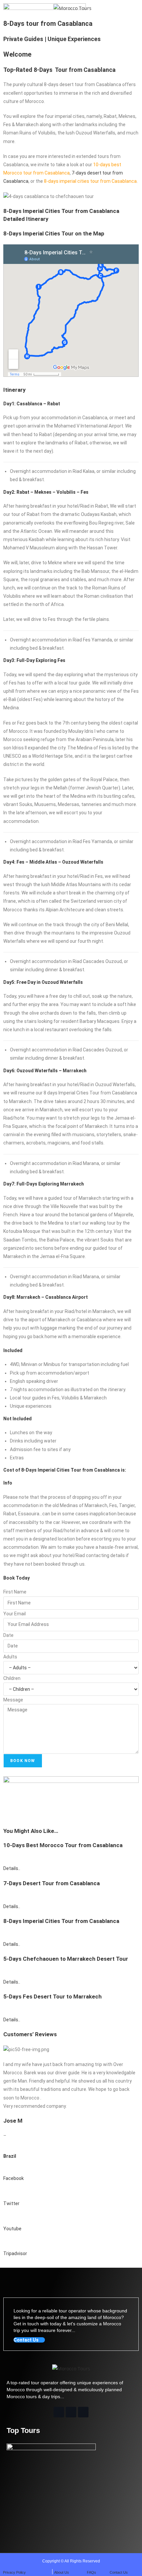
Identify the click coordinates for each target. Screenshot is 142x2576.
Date (8, 1635)
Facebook (14, 2178)
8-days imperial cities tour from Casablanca (90, 181)
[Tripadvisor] (83, 2412)
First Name (15, 1592)
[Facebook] (59, 2412)
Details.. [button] (12, 1868)
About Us (62, 2572)
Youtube (12, 2229)
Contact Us (119, 2572)
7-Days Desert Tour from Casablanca (52, 1883)
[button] (11, 8)
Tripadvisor (15, 2253)
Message (13, 1700)
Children (12, 1678)
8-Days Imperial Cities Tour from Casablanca (61, 1921)
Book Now (23, 1761)
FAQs (91, 2572)
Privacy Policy (14, 2572)
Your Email (15, 1614)
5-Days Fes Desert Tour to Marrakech (53, 1996)
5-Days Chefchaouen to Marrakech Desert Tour (66, 1959)
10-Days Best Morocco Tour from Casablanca (63, 1845)
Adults (10, 1657)
